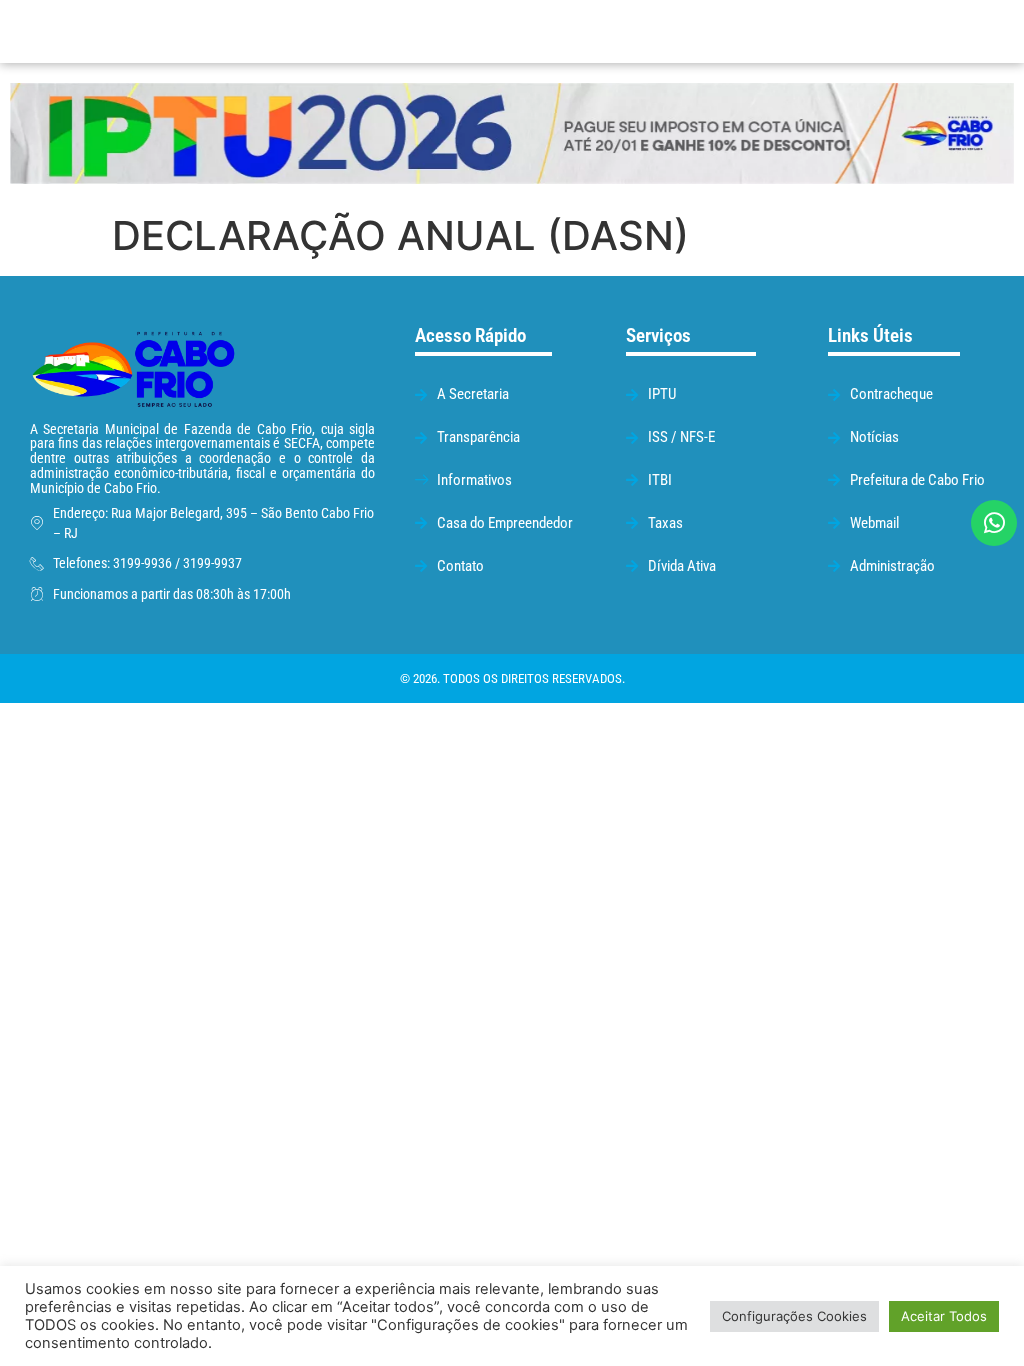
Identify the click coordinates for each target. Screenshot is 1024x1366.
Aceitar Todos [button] (944, 1316)
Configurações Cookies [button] (794, 1316)
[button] (651, 31)
